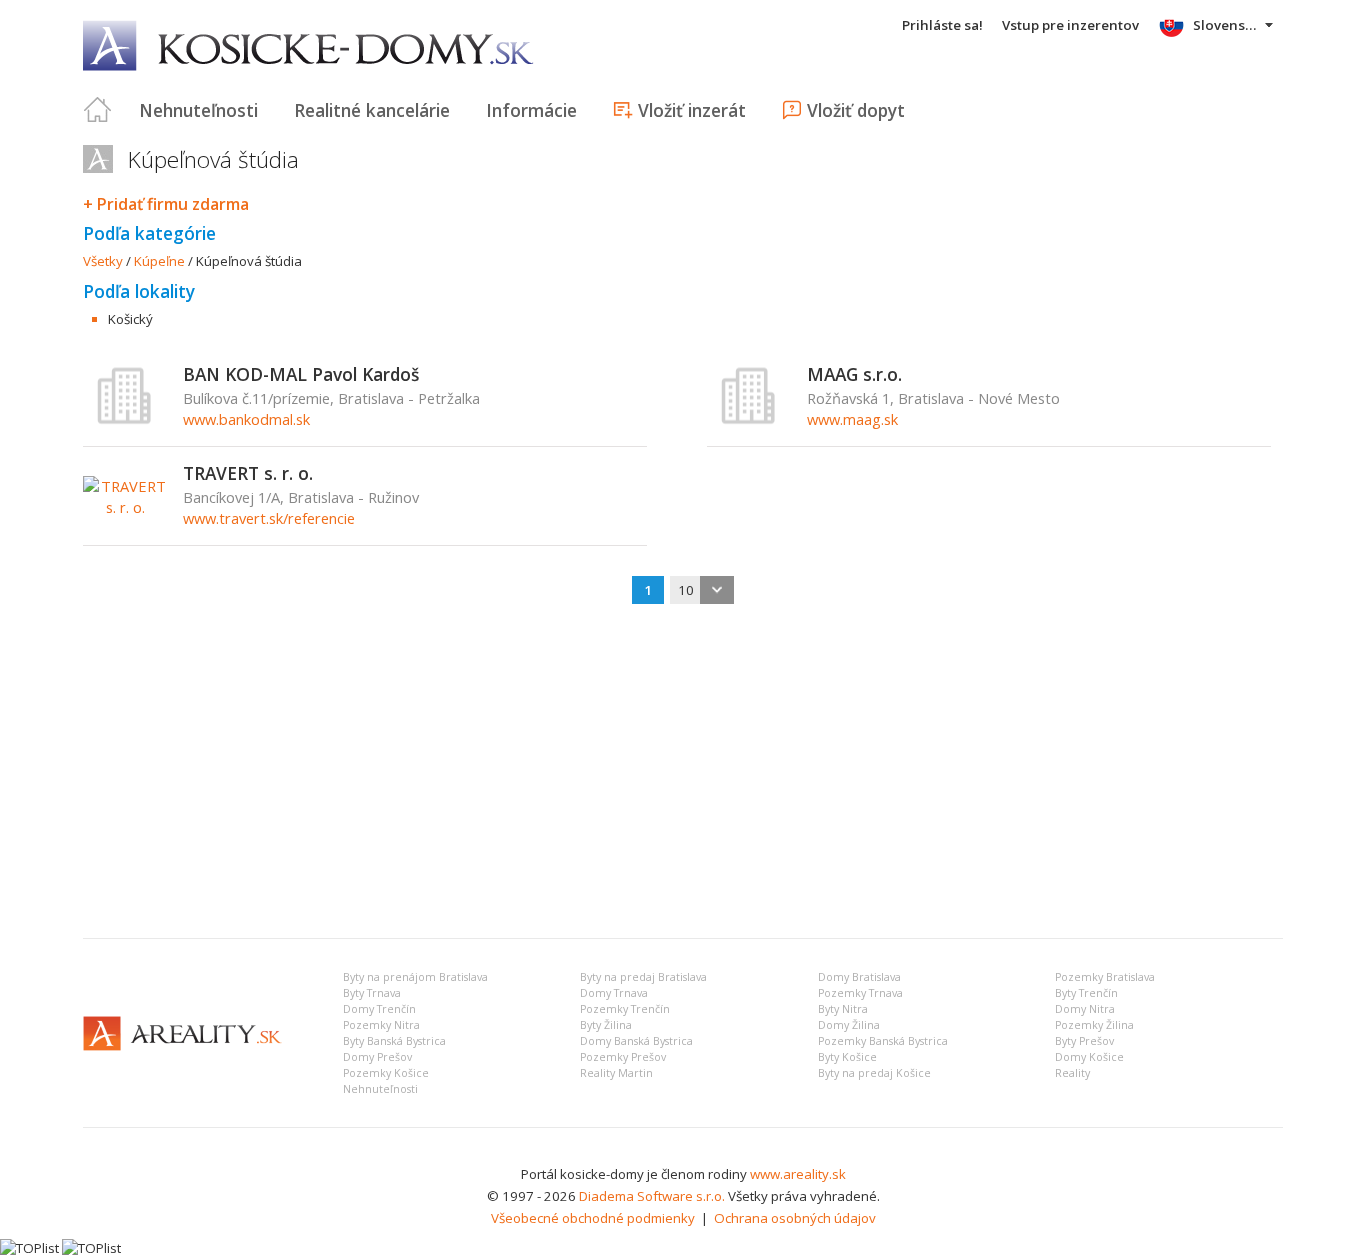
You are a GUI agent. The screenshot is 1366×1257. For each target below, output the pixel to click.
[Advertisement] (683, 773)
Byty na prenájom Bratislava (415, 977)
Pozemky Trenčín (625, 1009)
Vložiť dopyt (856, 110)
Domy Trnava (614, 993)
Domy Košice (1089, 1057)
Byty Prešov (1084, 1041)
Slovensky (1226, 25)
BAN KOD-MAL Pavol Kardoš (301, 374)
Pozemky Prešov (623, 1057)
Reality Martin (616, 1073)
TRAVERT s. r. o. (248, 473)
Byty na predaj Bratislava (643, 977)
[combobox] (702, 590)
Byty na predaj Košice (874, 1073)
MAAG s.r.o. (854, 374)
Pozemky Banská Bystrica (883, 1041)
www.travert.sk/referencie (269, 518)
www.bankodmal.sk (246, 419)
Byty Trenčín (1086, 993)
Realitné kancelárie (372, 110)
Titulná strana (98, 110)
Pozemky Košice (386, 1073)
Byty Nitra (843, 1009)
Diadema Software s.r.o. (652, 1196)
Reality (1072, 1073)
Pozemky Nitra (381, 1025)
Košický (130, 319)
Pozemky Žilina (1094, 1025)
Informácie (531, 110)
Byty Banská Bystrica (394, 1041)
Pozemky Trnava (860, 993)
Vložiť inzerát (692, 110)
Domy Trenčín (379, 1009)
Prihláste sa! (942, 25)
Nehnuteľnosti (198, 110)
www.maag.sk (852, 419)
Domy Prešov (377, 1057)
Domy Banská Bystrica (636, 1041)
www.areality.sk (798, 1174)
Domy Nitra (1085, 1009)
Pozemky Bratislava (1105, 977)
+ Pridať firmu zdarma (166, 204)
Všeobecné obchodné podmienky (593, 1218)
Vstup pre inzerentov (1070, 25)
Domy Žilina (849, 1025)
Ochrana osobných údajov (795, 1218)
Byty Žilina (606, 1025)
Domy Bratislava (859, 977)
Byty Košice (847, 1057)
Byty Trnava (372, 993)
